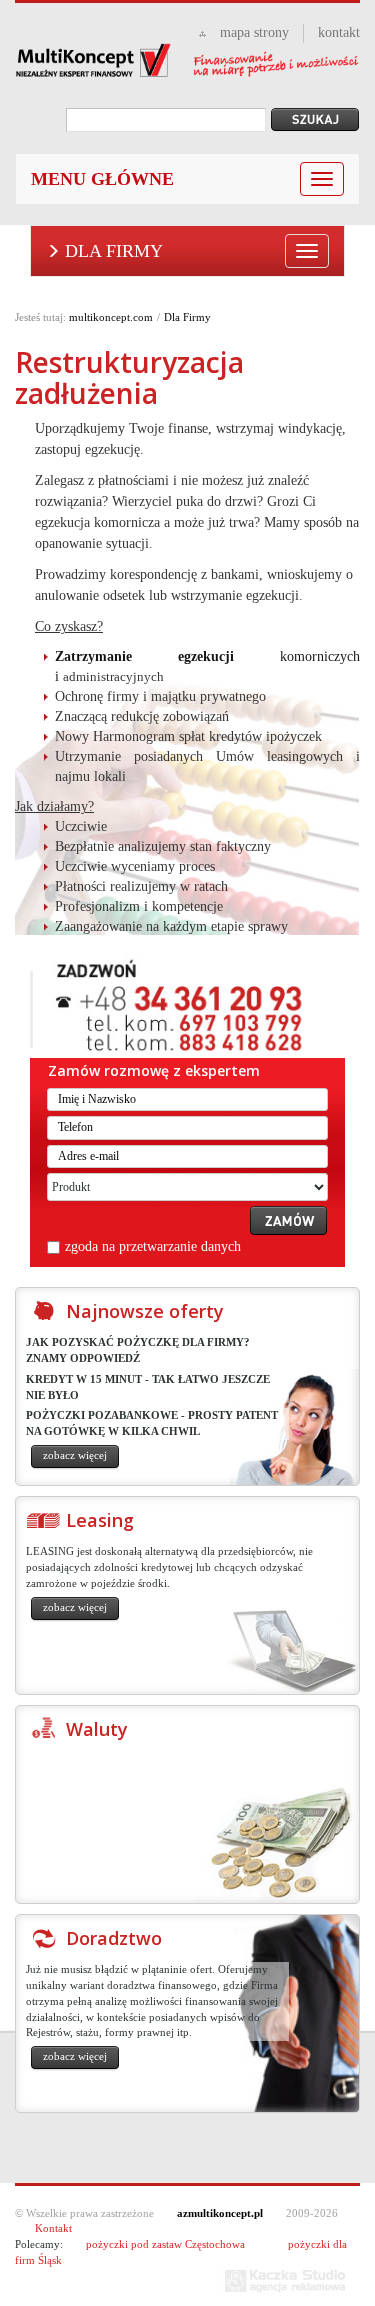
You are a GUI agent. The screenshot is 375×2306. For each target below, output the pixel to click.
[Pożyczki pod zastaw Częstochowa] (187, 60)
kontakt (339, 32)
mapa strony (254, 32)
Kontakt (53, 2228)
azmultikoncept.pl (220, 2213)
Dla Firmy (114, 251)
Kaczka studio (285, 2281)
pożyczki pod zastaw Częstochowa (165, 2244)
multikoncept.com (111, 317)
